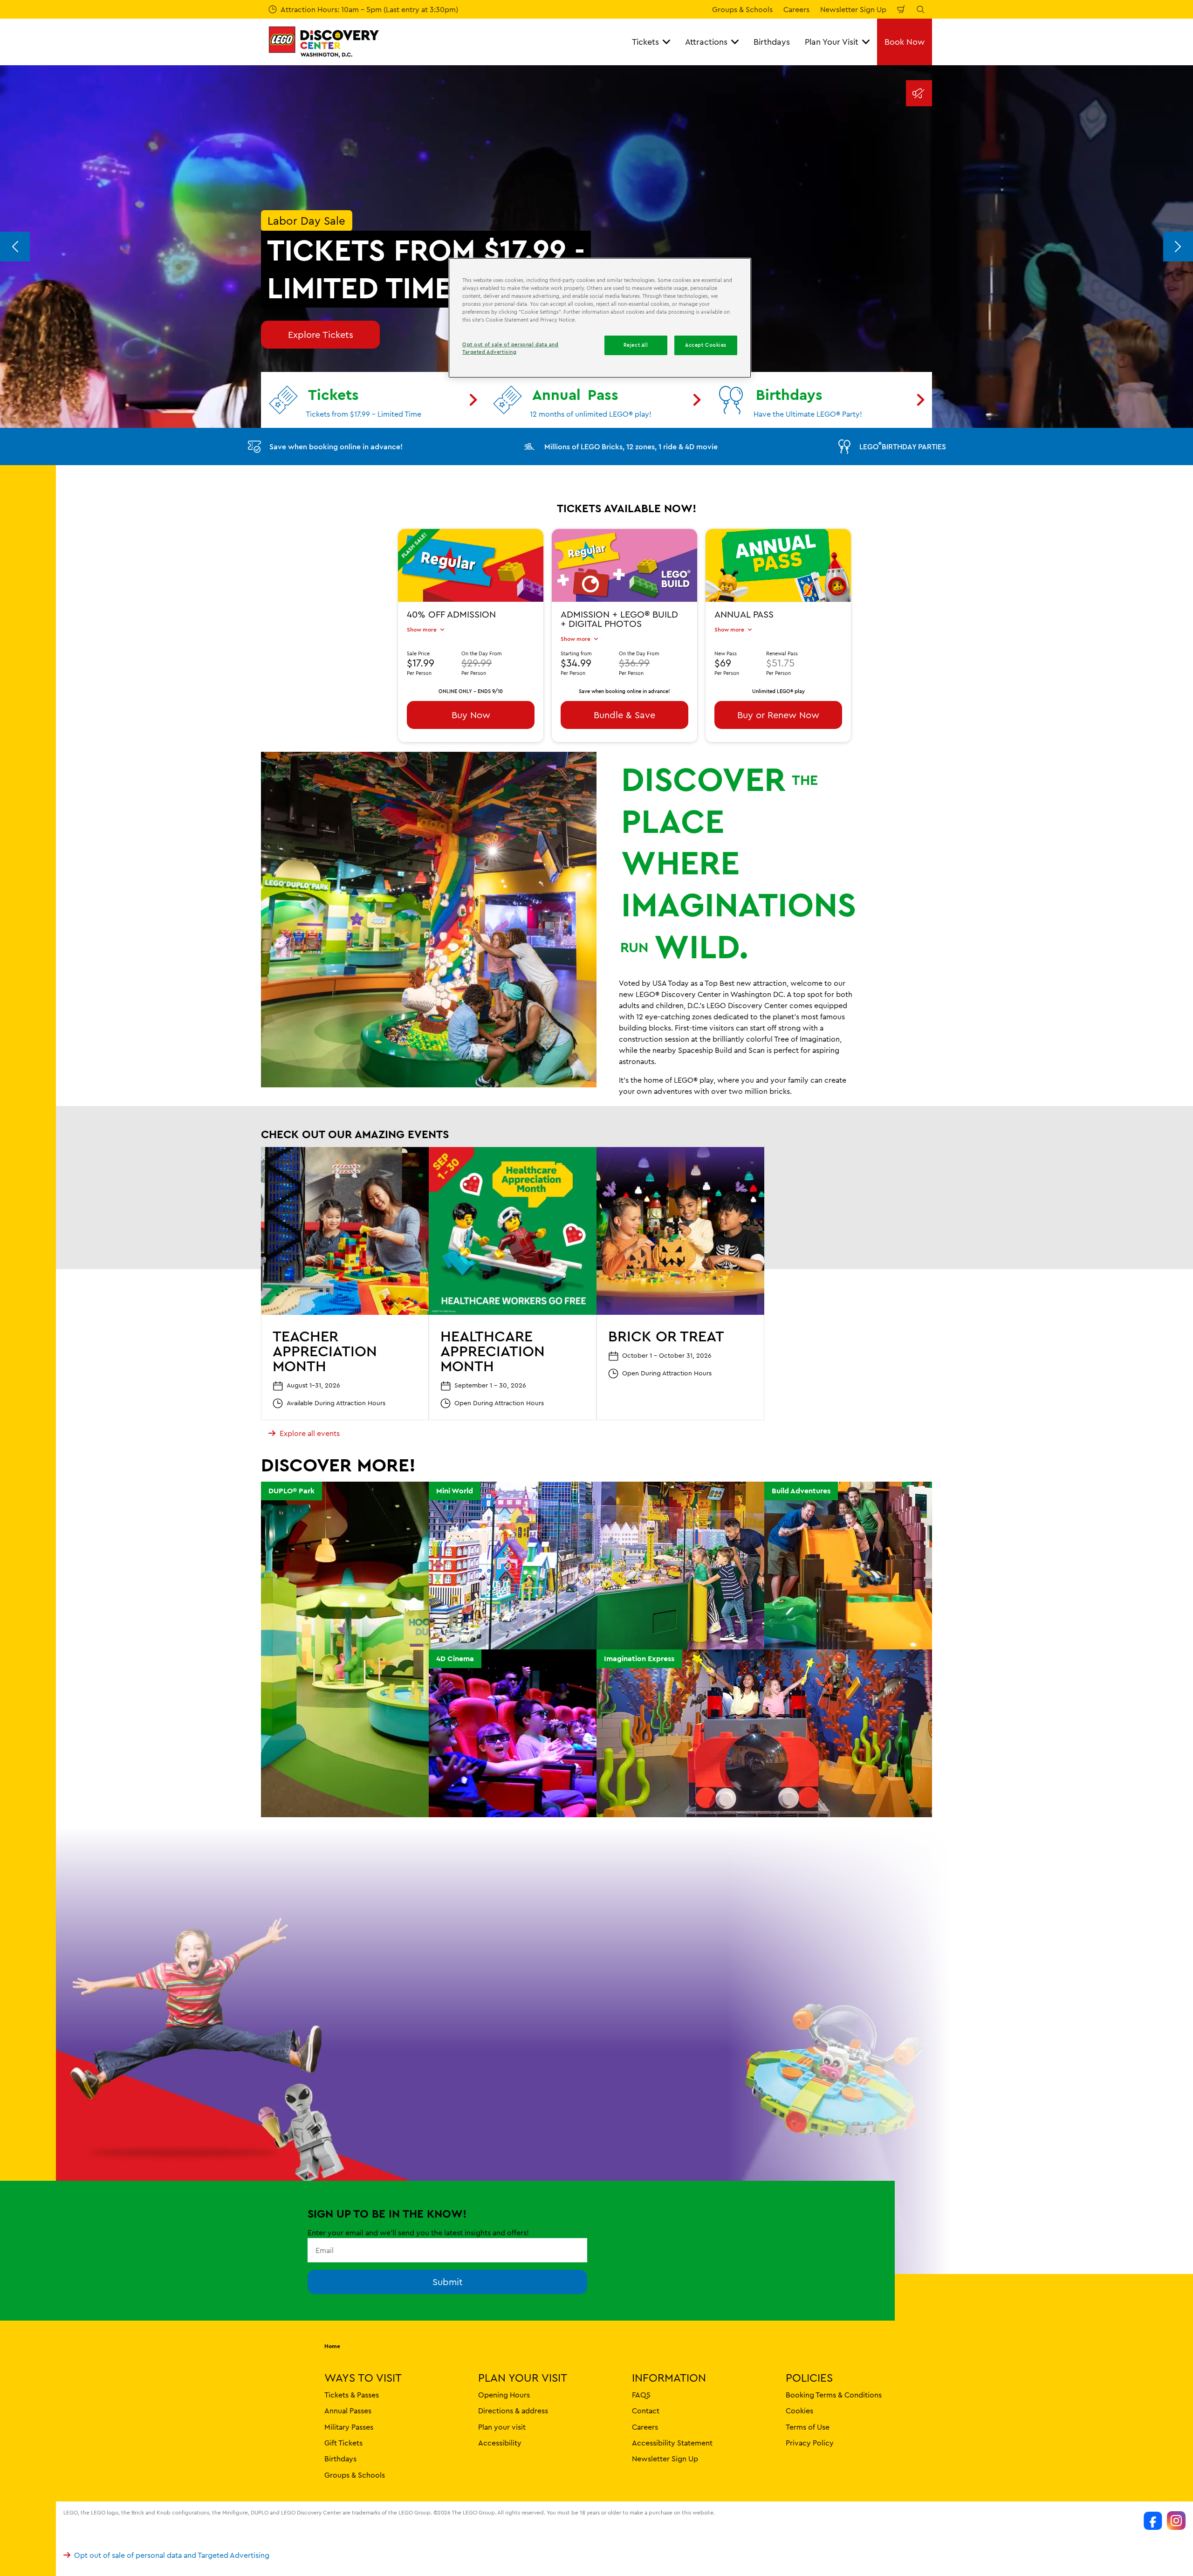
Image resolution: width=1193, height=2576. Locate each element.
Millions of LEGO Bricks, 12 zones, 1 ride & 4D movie (631, 447)
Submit (448, 2282)
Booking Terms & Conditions (834, 2394)
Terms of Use (808, 2426)
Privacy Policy (810, 2442)
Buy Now (471, 715)
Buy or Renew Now (778, 715)
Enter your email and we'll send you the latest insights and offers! (418, 2233)
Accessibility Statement (672, 2442)
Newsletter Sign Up (853, 9)
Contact (646, 2411)
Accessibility (500, 2442)
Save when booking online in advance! (336, 447)
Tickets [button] (645, 42)
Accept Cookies (706, 345)
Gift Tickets (343, 2442)
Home (332, 2346)
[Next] (1178, 247)
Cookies (799, 2411)
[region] (600, 318)
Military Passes (349, 2426)
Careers (796, 9)
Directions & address (513, 2411)
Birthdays (772, 42)
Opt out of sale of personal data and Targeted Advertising (172, 2555)
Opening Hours (504, 2394)
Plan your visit (502, 2426)
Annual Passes (348, 2411)
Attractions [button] (706, 42)
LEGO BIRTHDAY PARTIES (903, 446)
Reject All (636, 345)
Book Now (905, 42)
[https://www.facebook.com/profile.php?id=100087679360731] (1153, 2521)
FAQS (641, 2394)
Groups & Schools (742, 9)
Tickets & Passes (352, 2394)
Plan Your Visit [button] (832, 42)
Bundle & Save (624, 715)
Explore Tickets (321, 334)
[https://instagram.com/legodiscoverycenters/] (1176, 2521)
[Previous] (15, 247)
